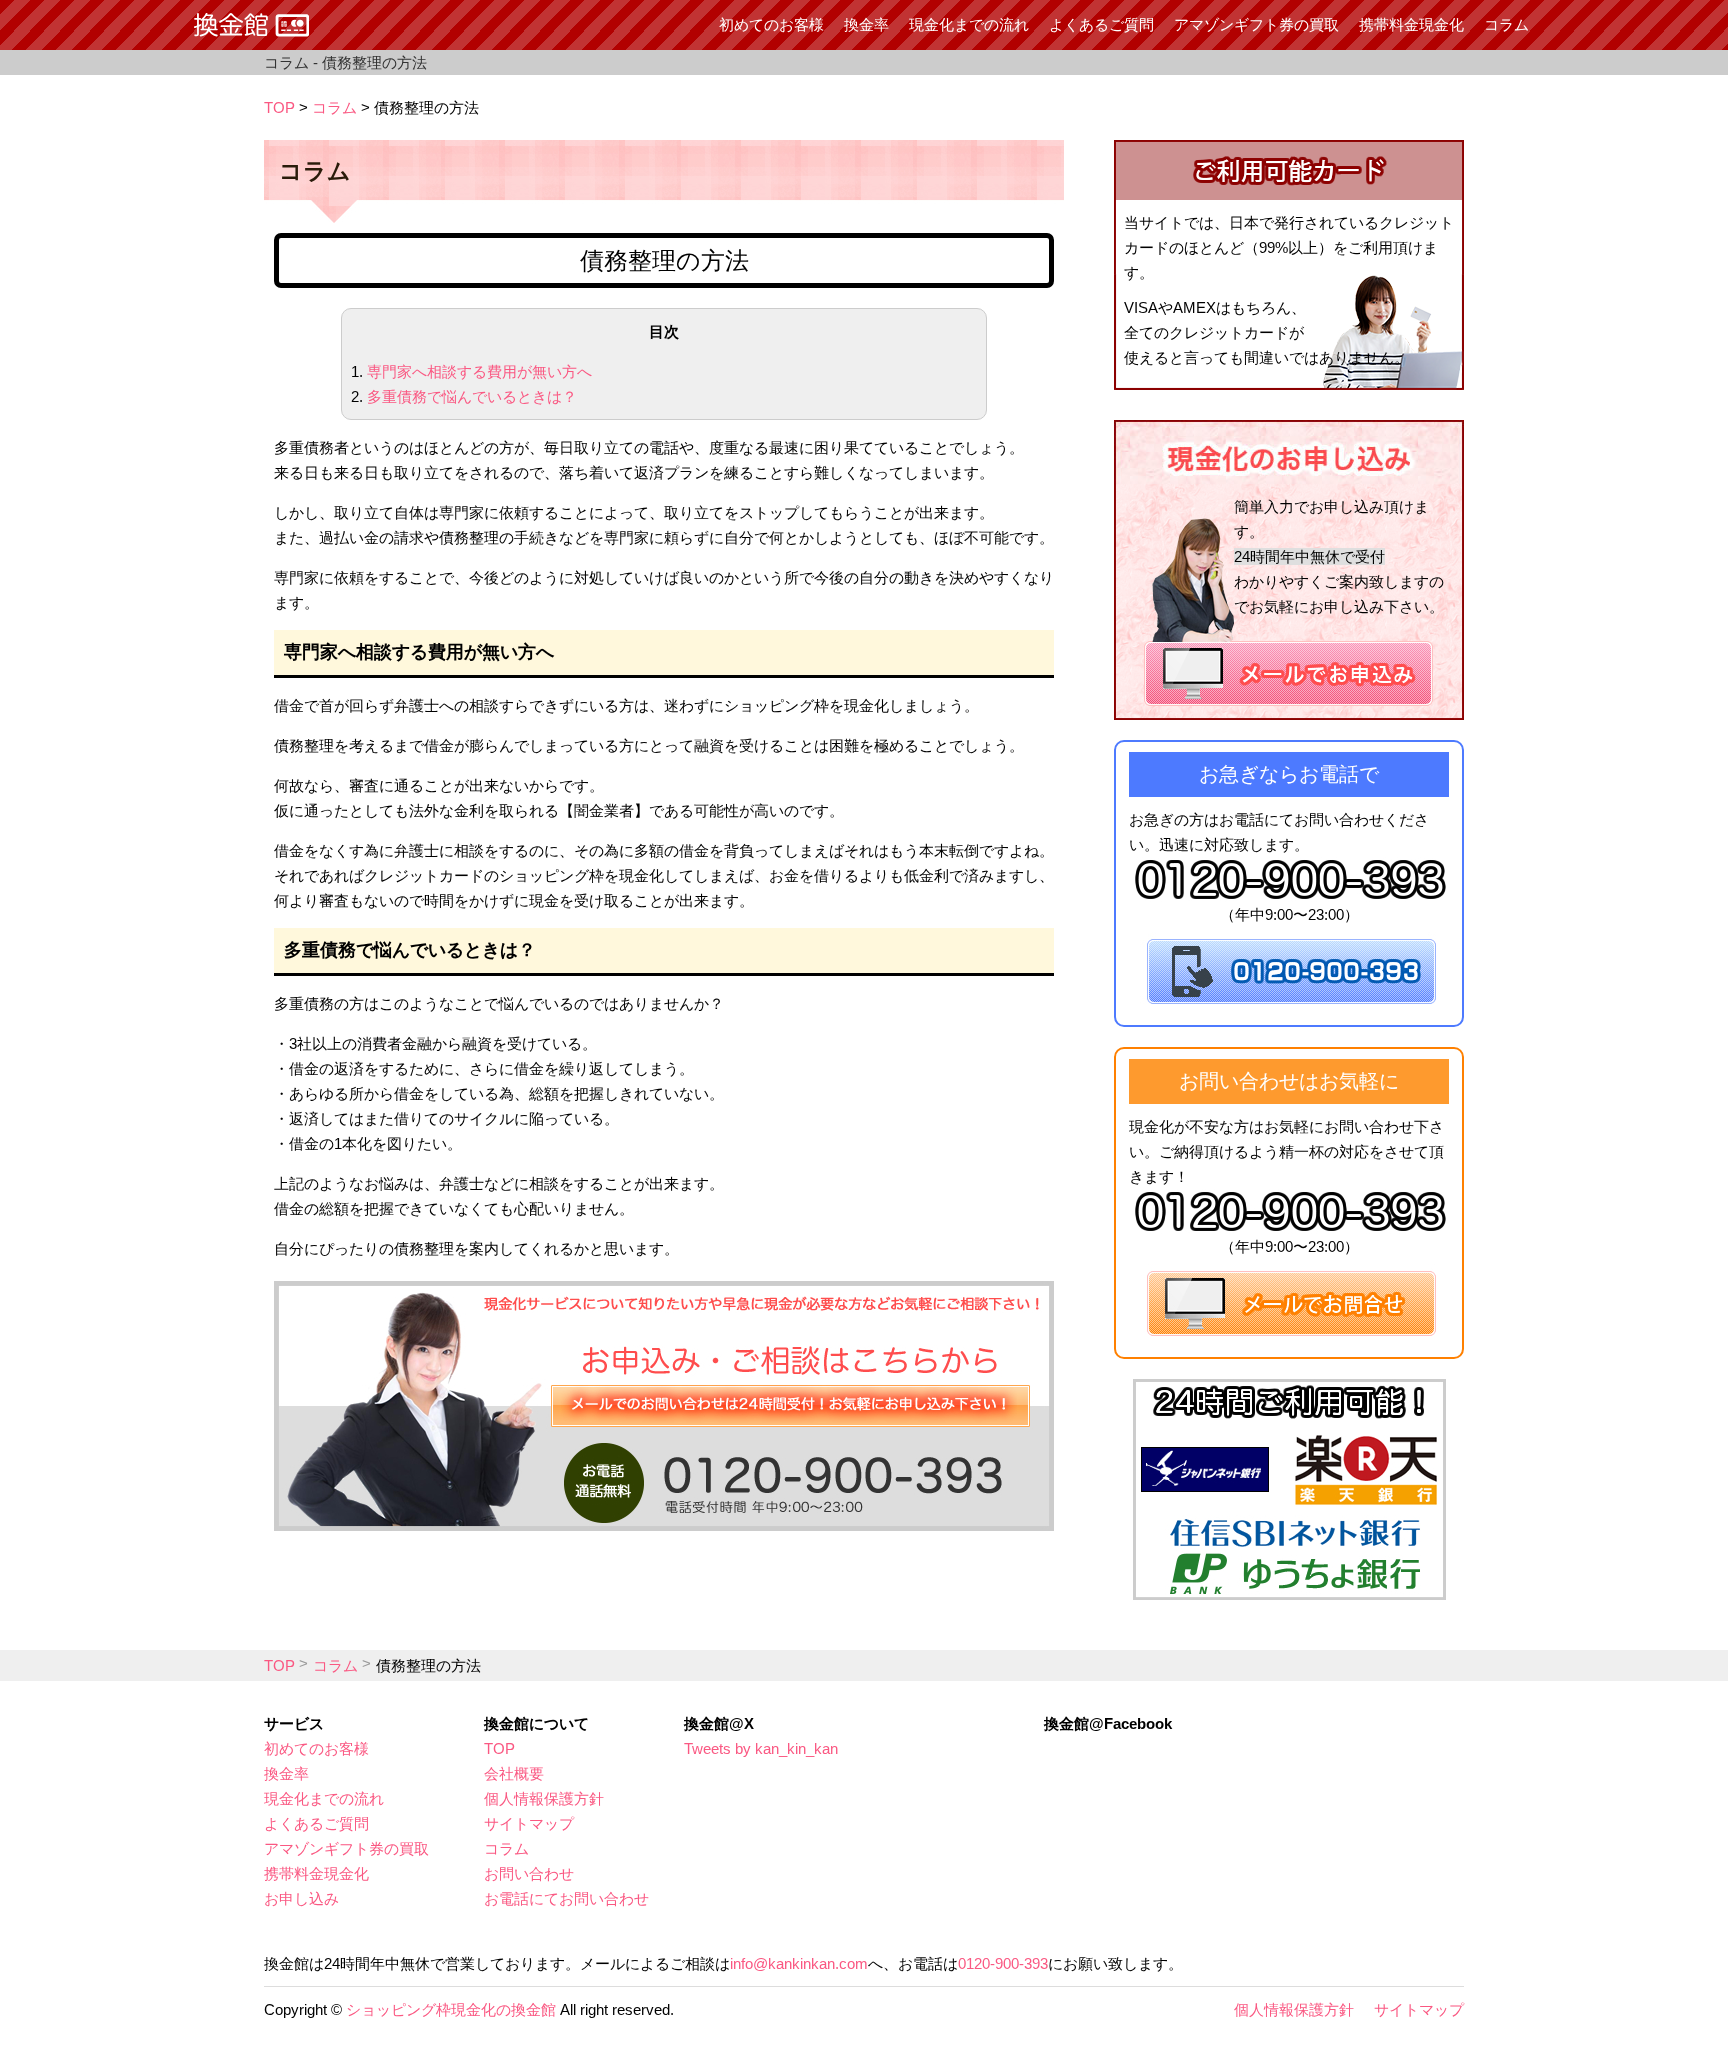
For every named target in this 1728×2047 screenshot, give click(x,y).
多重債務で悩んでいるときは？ (472, 396)
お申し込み (301, 1898)
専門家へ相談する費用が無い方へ (479, 371)
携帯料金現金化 (1411, 24)
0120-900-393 (1003, 1963)
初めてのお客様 (771, 24)
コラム (1506, 24)
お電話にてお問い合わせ (566, 1898)
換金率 (866, 24)
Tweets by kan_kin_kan (761, 1748)
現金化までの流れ (969, 24)
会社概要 (514, 1773)
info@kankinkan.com (799, 1963)
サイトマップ (529, 1823)
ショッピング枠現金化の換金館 (451, 2009)
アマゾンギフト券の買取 (1256, 24)
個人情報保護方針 (544, 1798)
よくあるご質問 (1101, 24)
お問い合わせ (529, 1873)
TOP (279, 107)
